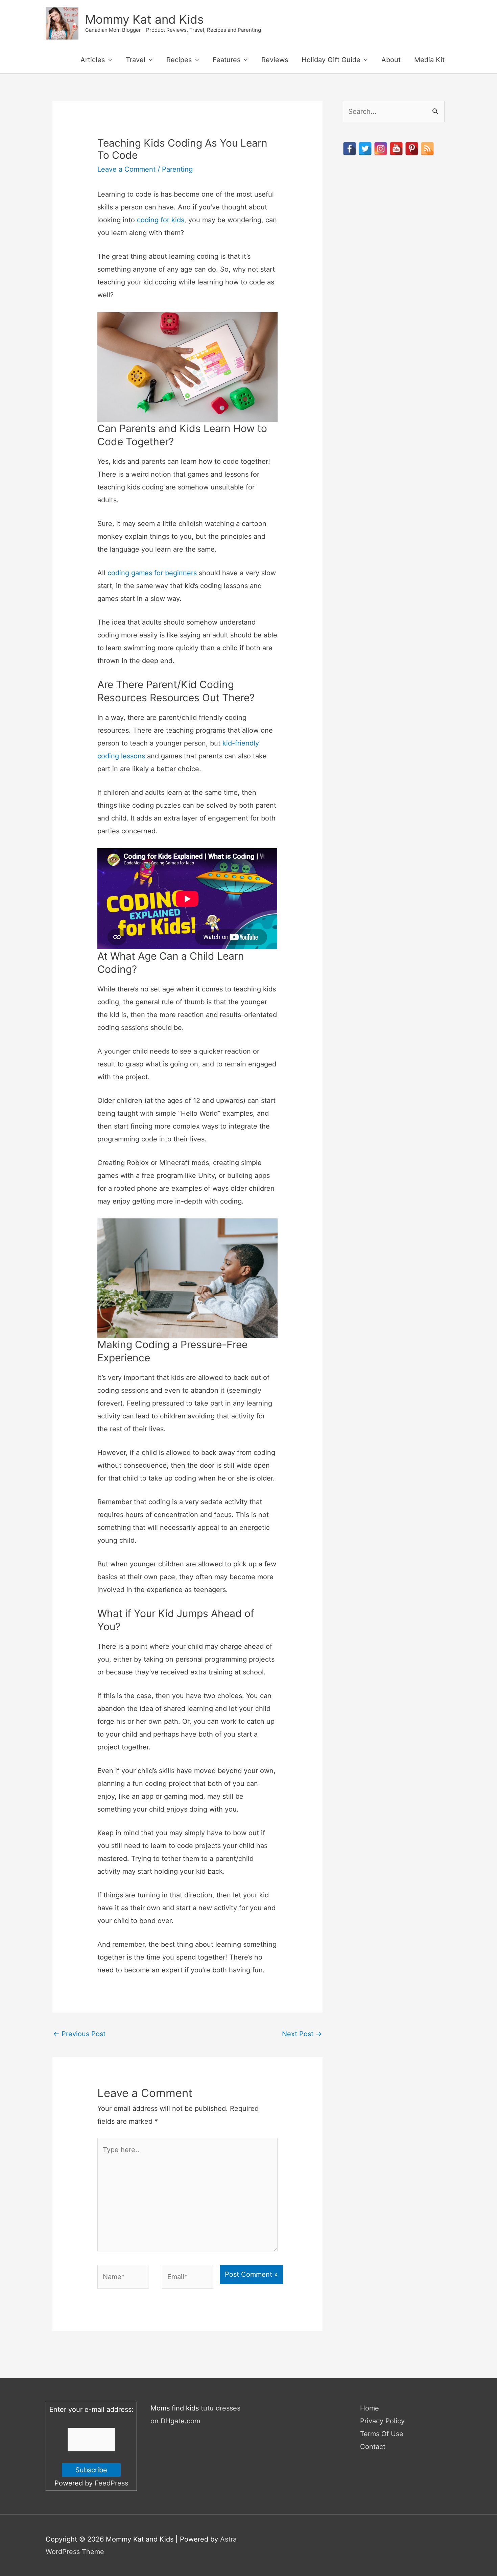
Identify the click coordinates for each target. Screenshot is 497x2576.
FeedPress (111, 2483)
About (391, 60)
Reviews (275, 60)
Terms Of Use (382, 2434)
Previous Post (79, 2034)
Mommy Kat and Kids (144, 19)
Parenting (177, 169)
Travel (136, 60)
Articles (93, 60)
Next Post (302, 2034)
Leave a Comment (126, 169)
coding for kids (161, 220)
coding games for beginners (152, 573)
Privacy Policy (382, 2421)
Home (370, 2408)
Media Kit (429, 60)
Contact (373, 2447)
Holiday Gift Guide (331, 60)
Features (227, 60)
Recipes (179, 60)
